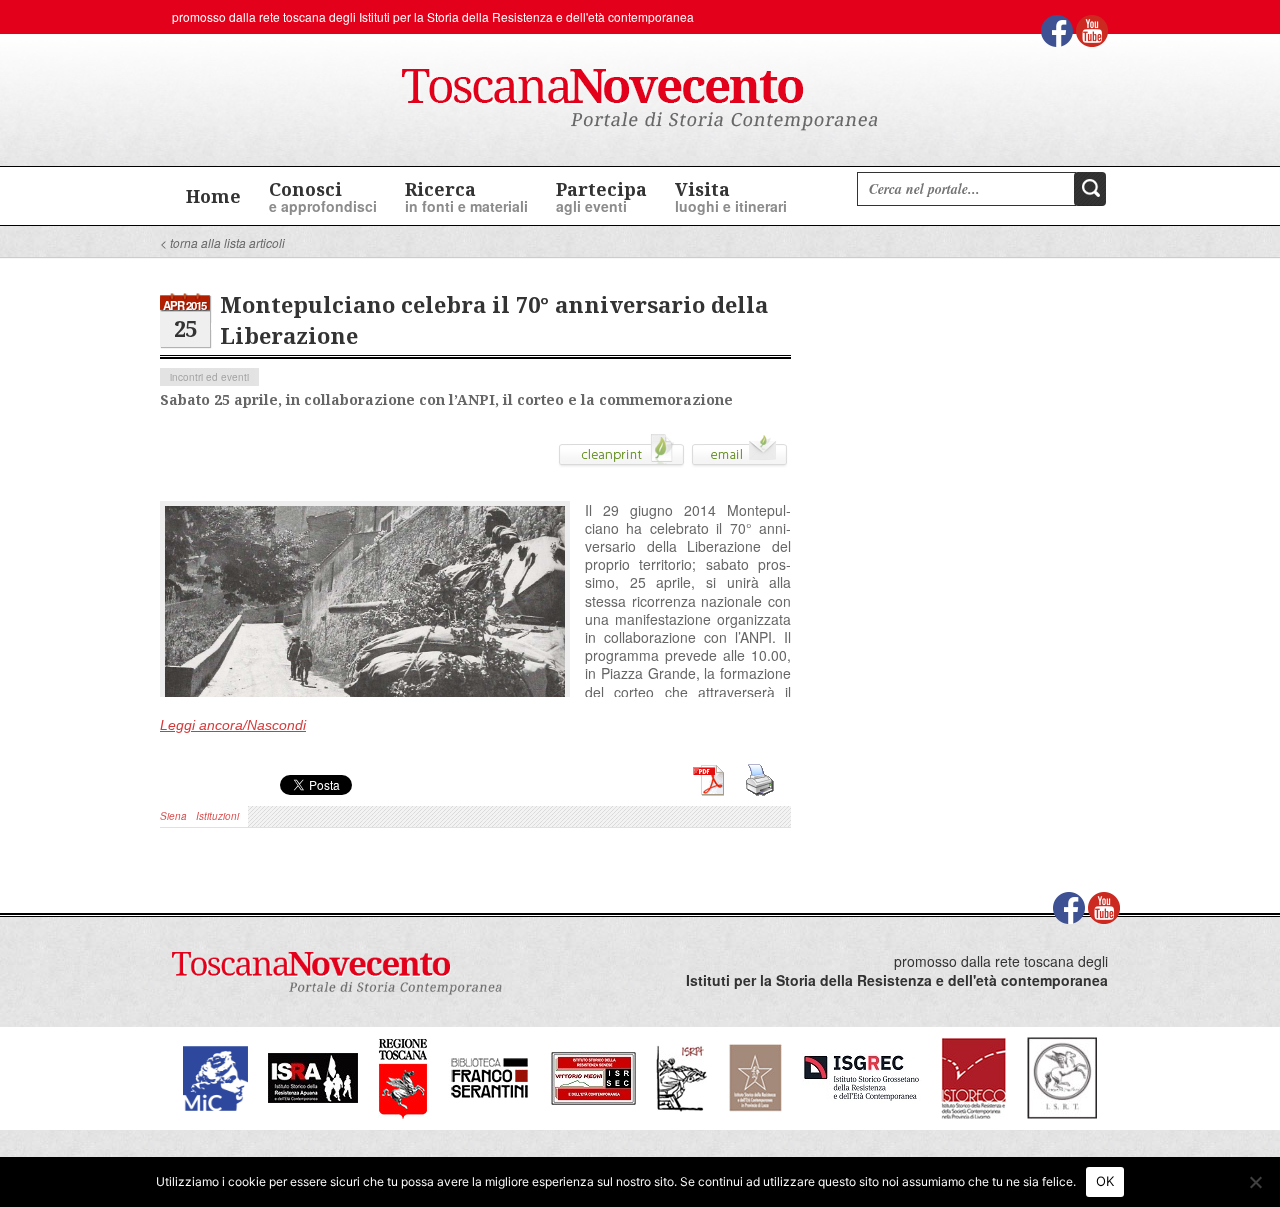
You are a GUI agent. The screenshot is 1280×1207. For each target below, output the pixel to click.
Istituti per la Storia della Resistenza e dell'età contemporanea (526, 16)
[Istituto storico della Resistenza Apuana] (313, 1075)
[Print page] (621, 457)
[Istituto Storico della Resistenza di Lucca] (755, 1075)
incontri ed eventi (209, 377)
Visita (731, 196)
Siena (173, 816)
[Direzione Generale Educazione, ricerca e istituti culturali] (215, 1075)
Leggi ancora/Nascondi (233, 725)
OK (1105, 1181)
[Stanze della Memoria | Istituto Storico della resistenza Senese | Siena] (593, 1075)
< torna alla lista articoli (222, 242)
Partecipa (601, 196)
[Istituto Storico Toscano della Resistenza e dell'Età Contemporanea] (1062, 1075)
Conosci (323, 196)
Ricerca (466, 196)
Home (213, 196)
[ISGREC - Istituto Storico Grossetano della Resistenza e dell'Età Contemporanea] (861, 1075)
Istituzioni (217, 816)
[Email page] (739, 457)
